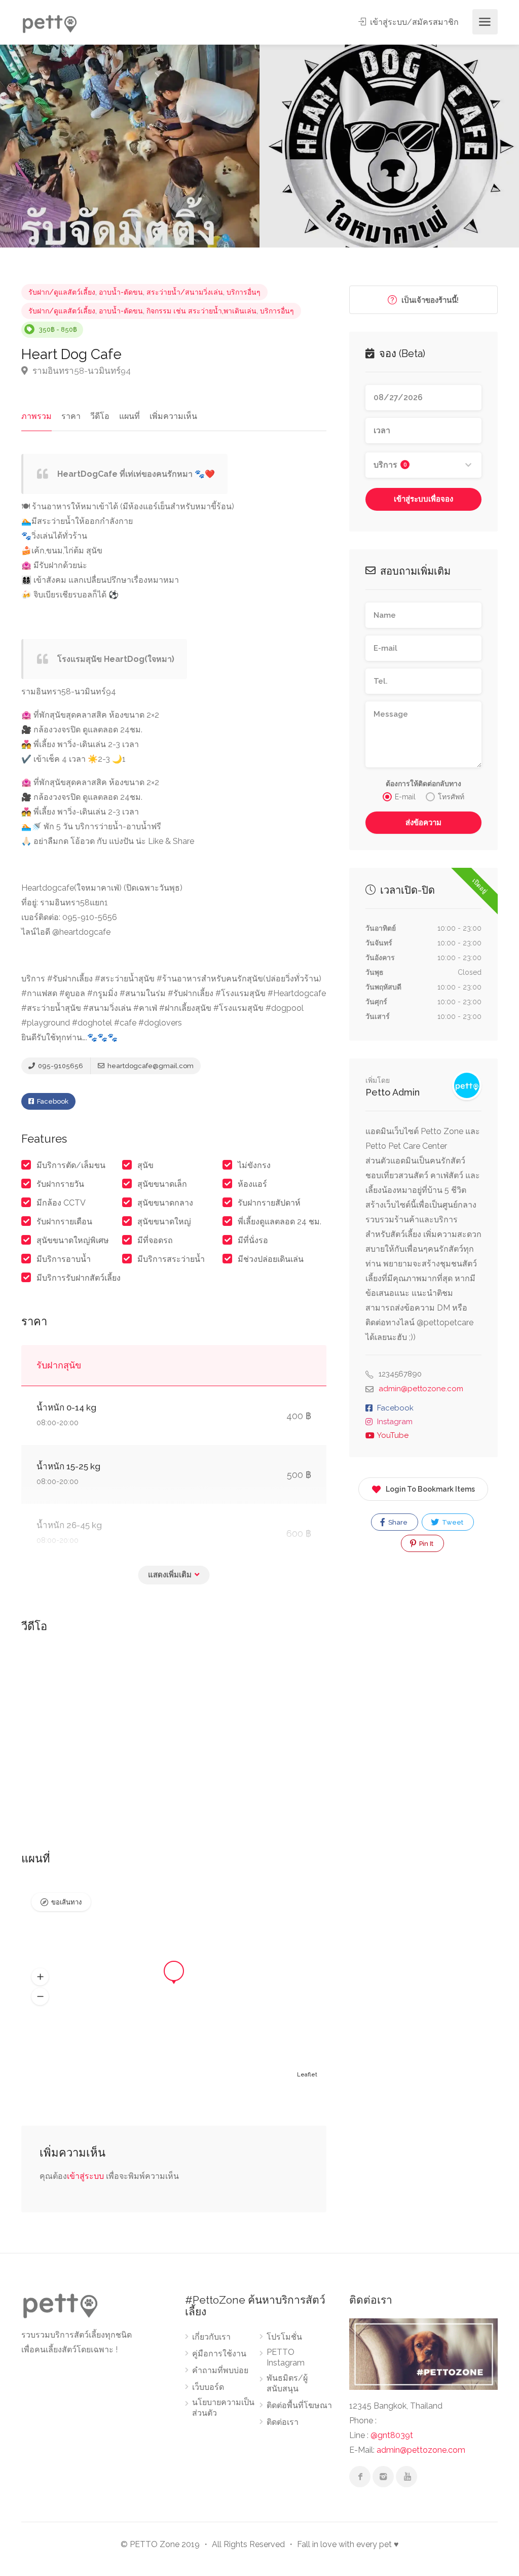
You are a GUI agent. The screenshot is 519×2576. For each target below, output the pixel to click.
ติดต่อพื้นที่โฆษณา (299, 2405)
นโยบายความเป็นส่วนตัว (223, 2408)
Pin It (425, 1544)
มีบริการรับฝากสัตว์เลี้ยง (79, 1278)
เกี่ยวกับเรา (211, 2337)
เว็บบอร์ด (208, 2387)
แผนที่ (129, 416)
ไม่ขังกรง (254, 1165)
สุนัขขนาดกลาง (165, 1203)
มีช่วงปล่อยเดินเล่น (271, 1259)
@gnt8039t (392, 2435)
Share (397, 1522)
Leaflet (307, 2075)
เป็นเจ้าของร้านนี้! (429, 300)
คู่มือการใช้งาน (219, 2354)
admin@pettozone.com (421, 1389)
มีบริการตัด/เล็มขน (71, 1165)
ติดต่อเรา (283, 2422)
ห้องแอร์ (252, 1184)
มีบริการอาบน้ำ (64, 1259)
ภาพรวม (36, 416)
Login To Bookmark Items (430, 1489)
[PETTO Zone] (49, 22)
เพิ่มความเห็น (173, 416)
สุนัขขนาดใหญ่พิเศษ (73, 1240)
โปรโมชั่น (284, 2337)
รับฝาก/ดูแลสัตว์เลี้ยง (62, 292)
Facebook (52, 1101)
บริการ (390, 465)
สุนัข (145, 1165)
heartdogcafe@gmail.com (150, 1066)
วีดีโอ (100, 416)
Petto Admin (393, 1092)
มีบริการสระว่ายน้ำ (171, 1259)
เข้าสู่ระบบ (85, 2176)
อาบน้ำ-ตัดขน (121, 292)
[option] (130, 146)
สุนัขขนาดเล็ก (162, 1184)
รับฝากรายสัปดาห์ (269, 1203)
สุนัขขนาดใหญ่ (164, 1222)
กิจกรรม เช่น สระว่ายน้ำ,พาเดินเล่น (201, 311)
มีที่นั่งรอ (253, 1240)
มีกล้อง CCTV (61, 1203)
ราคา (71, 416)
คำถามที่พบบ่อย (220, 2370)
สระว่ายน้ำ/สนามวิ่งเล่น (185, 292)
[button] (40, 1977)
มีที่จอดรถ (155, 1240)
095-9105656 (60, 1066)
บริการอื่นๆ (244, 292)
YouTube (393, 1435)
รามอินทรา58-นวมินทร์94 (81, 371)
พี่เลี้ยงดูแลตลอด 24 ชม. (280, 1222)
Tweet (452, 1522)
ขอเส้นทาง (66, 1902)
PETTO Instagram (286, 2357)
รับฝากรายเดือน (64, 1222)
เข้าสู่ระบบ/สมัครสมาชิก (413, 22)
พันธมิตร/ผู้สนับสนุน (287, 2383)
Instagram (395, 1422)
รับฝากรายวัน (60, 1184)
